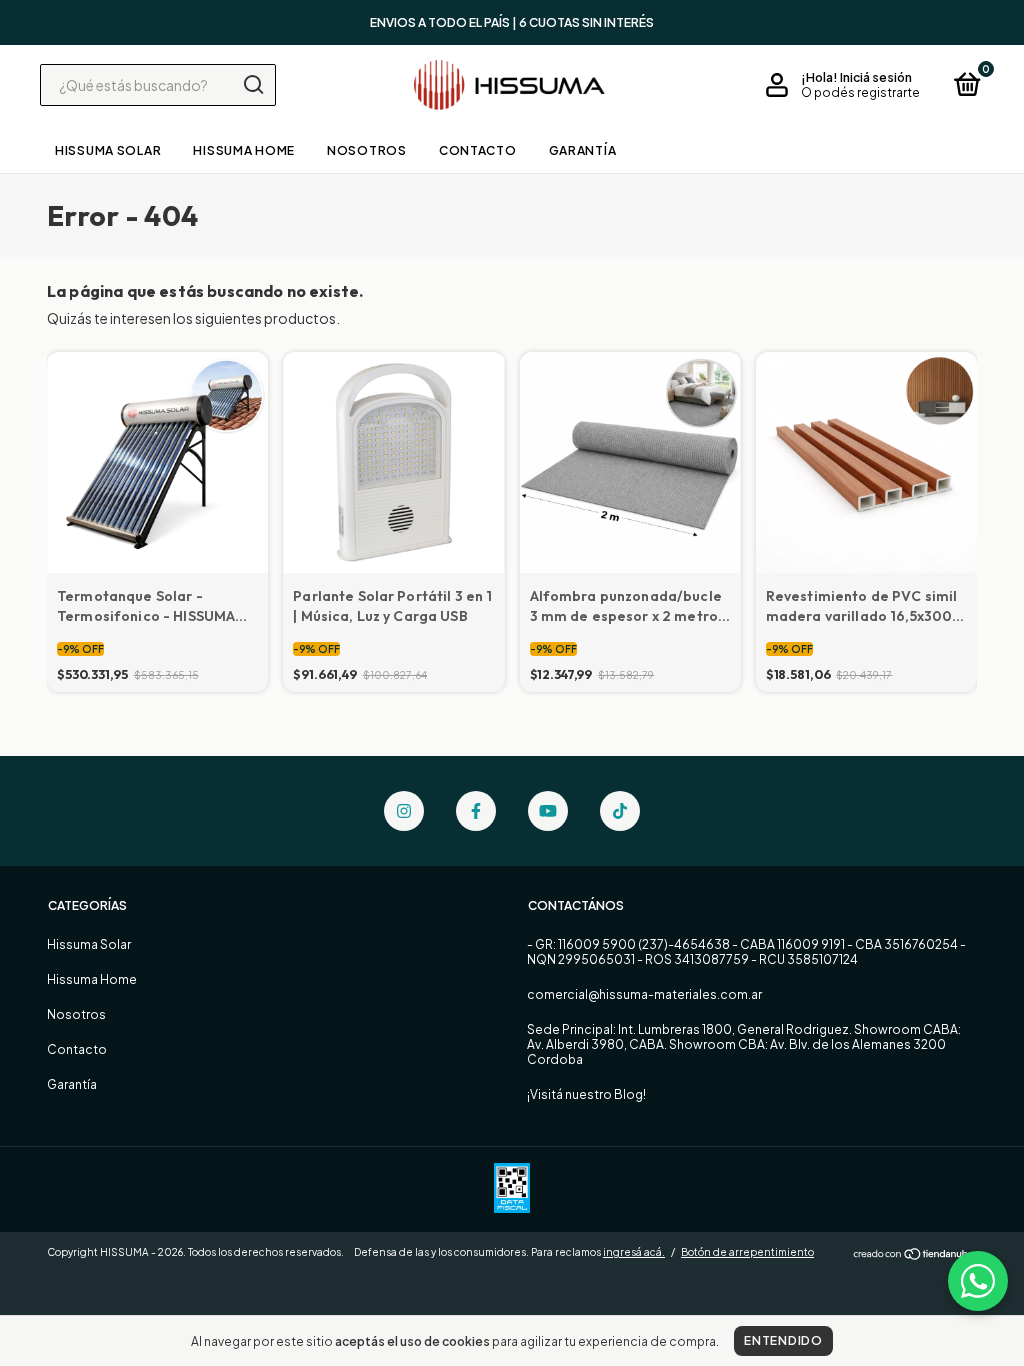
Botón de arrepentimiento (747, 1252)
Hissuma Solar (108, 150)
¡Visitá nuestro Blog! (586, 1094)
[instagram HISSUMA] (404, 811)
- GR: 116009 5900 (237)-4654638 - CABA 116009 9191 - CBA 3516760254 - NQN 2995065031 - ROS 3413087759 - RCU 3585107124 (746, 952)
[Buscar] (252, 85)
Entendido (783, 1340)
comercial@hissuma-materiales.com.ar (644, 994)
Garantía (583, 150)
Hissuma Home (244, 150)
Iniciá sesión (876, 77)
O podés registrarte (860, 92)
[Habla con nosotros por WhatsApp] (978, 1281)
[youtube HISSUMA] (548, 811)
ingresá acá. (634, 1252)
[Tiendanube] (914, 1254)
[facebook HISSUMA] (476, 811)
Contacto (478, 150)
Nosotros (367, 150)
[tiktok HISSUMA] (620, 811)
